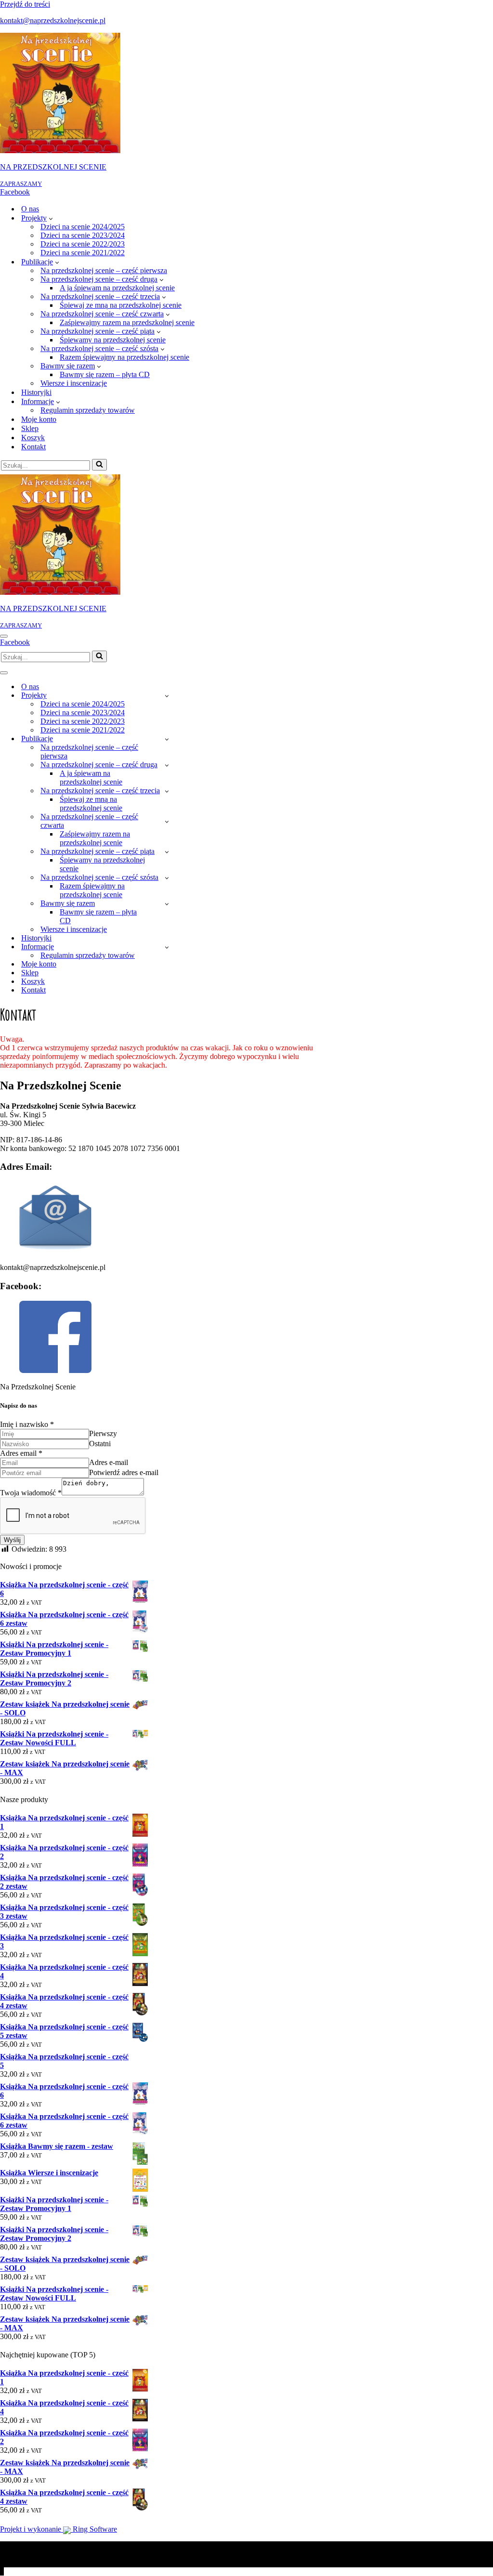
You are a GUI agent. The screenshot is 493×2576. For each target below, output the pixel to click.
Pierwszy (103, 1433)
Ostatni (100, 1444)
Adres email (21, 1453)
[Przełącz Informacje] (167, 947)
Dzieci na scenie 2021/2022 (83, 253)
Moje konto (39, 419)
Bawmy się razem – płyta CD (105, 374)
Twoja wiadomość (31, 1493)
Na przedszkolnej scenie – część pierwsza (104, 270)
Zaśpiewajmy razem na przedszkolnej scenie (127, 322)
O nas (30, 209)
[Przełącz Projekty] (167, 696)
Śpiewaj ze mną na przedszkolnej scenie (121, 305)
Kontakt (33, 447)
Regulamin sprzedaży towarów (88, 410)
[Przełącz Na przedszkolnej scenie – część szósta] (167, 878)
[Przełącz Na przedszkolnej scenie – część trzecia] (167, 791)
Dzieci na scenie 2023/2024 (83, 235)
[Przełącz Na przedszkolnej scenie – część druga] (167, 765)
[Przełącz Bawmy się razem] (167, 904)
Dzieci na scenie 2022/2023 (83, 244)
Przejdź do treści (25, 4)
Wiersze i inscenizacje (74, 383)
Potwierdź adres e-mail (124, 1472)
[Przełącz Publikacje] (167, 739)
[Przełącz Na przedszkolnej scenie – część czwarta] (167, 821)
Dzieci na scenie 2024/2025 (83, 227)
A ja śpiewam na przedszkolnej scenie (117, 288)
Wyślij (12, 1540)
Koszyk (33, 438)
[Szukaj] (99, 465)
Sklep (30, 428)
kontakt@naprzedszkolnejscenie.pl (53, 20)
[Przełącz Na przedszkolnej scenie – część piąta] (167, 852)
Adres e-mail (109, 1462)
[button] (51, 218)
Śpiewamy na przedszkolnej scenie (113, 340)
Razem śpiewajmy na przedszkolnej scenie (124, 357)
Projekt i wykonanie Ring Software (58, 2529)
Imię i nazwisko (27, 1424)
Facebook (15, 192)
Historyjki (36, 392)
